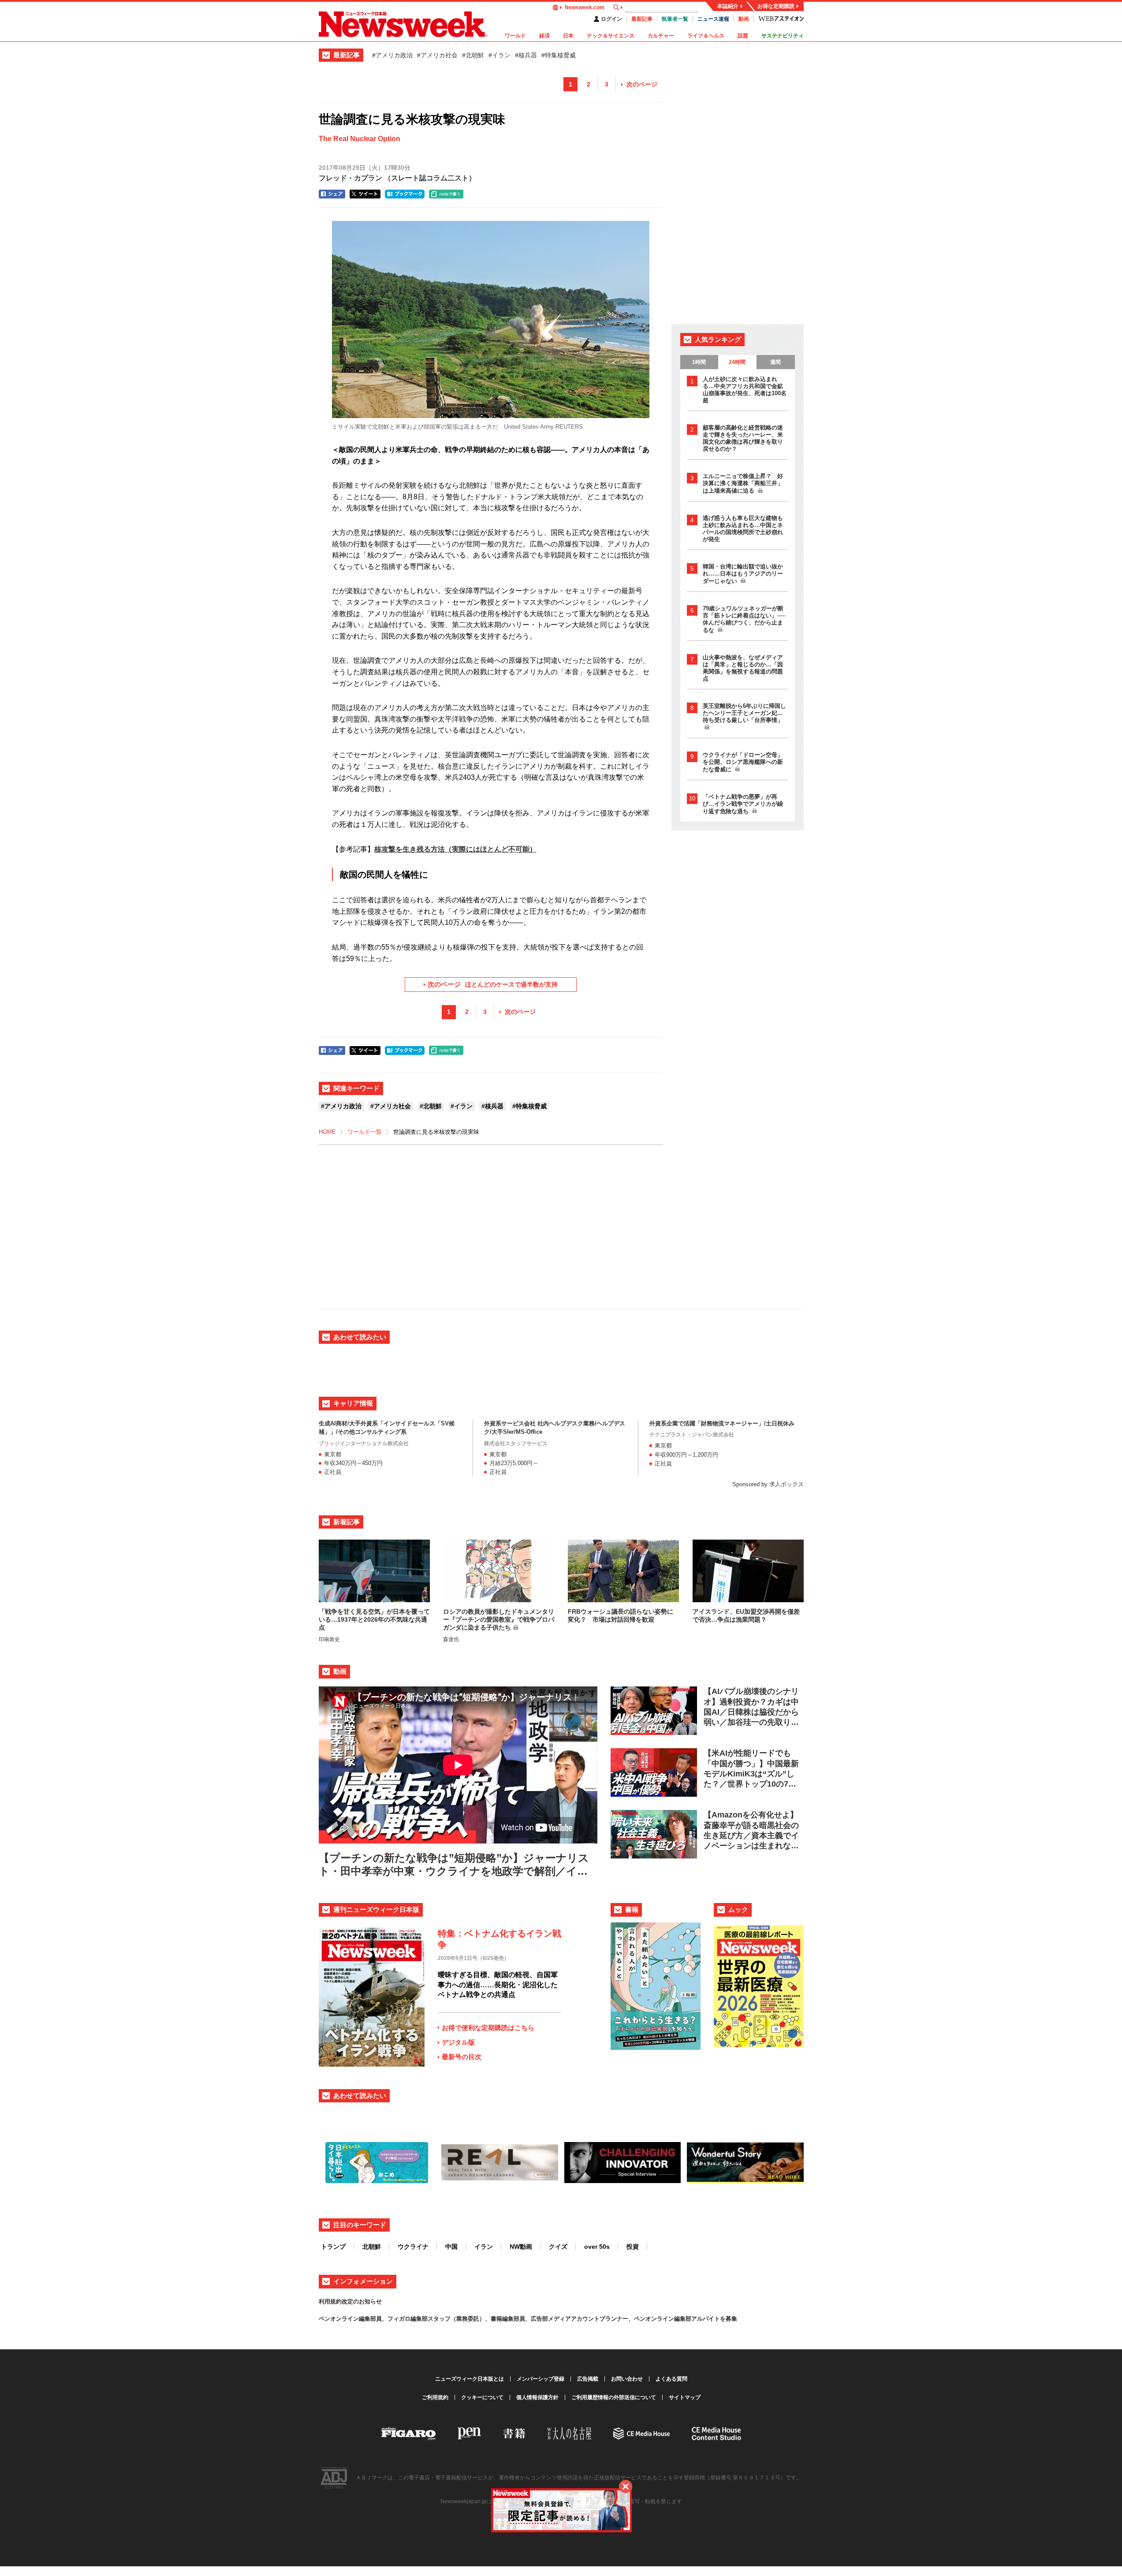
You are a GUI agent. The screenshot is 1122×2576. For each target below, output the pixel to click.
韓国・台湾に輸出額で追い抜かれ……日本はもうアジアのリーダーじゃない (743, 574)
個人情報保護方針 (537, 2397)
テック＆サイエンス (611, 36)
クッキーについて (482, 2397)
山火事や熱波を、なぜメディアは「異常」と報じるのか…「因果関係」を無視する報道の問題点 (743, 668)
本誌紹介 (728, 6)
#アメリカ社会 (437, 55)
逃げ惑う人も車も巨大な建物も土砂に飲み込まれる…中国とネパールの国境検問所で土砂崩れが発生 (743, 529)
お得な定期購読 (776, 6)
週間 (775, 362)
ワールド (515, 36)
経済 (544, 36)
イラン (484, 2247)
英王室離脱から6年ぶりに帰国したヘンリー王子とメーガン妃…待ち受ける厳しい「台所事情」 (744, 713)
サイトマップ (685, 2397)
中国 (451, 2247)
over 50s (597, 2247)
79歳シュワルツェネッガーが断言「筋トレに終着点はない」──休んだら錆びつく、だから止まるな (744, 619)
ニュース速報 (713, 19)
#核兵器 (526, 55)
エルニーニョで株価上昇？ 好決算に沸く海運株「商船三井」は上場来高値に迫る (743, 483)
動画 (744, 19)
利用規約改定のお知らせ (350, 2301)
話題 (743, 36)
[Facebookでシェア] (332, 194)
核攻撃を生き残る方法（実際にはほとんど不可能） (455, 849)
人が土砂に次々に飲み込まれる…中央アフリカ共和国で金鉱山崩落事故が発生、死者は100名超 (745, 390)
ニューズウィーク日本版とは (470, 2379)
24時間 (737, 362)
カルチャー (661, 36)
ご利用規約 (435, 2397)
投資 (633, 2247)
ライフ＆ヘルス (706, 36)
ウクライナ (413, 2247)
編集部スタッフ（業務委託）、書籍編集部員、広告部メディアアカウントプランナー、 (522, 2319)
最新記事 (642, 19)
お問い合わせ (627, 2379)
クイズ (558, 2247)
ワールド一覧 (365, 1132)
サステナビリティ (783, 36)
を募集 (729, 2319)
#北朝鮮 (473, 55)
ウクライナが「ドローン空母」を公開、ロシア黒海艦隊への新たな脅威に (743, 762)
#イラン (499, 55)
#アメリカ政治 (392, 55)
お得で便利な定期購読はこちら (488, 2028)
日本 (568, 36)
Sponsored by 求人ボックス (768, 1484)
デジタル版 (458, 2042)
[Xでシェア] (365, 194)
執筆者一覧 (675, 19)
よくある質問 (671, 2379)
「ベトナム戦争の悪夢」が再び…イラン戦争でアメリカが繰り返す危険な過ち (743, 804)
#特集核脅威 (559, 55)
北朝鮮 (372, 2247)
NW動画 (521, 2247)
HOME (327, 1132)
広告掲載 (588, 2379)
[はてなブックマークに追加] (405, 194)
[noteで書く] (446, 194)
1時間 (699, 362)
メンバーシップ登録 (540, 2379)
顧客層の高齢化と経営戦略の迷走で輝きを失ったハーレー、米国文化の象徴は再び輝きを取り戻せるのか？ (743, 438)
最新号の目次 (462, 2057)
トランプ (333, 2247)
